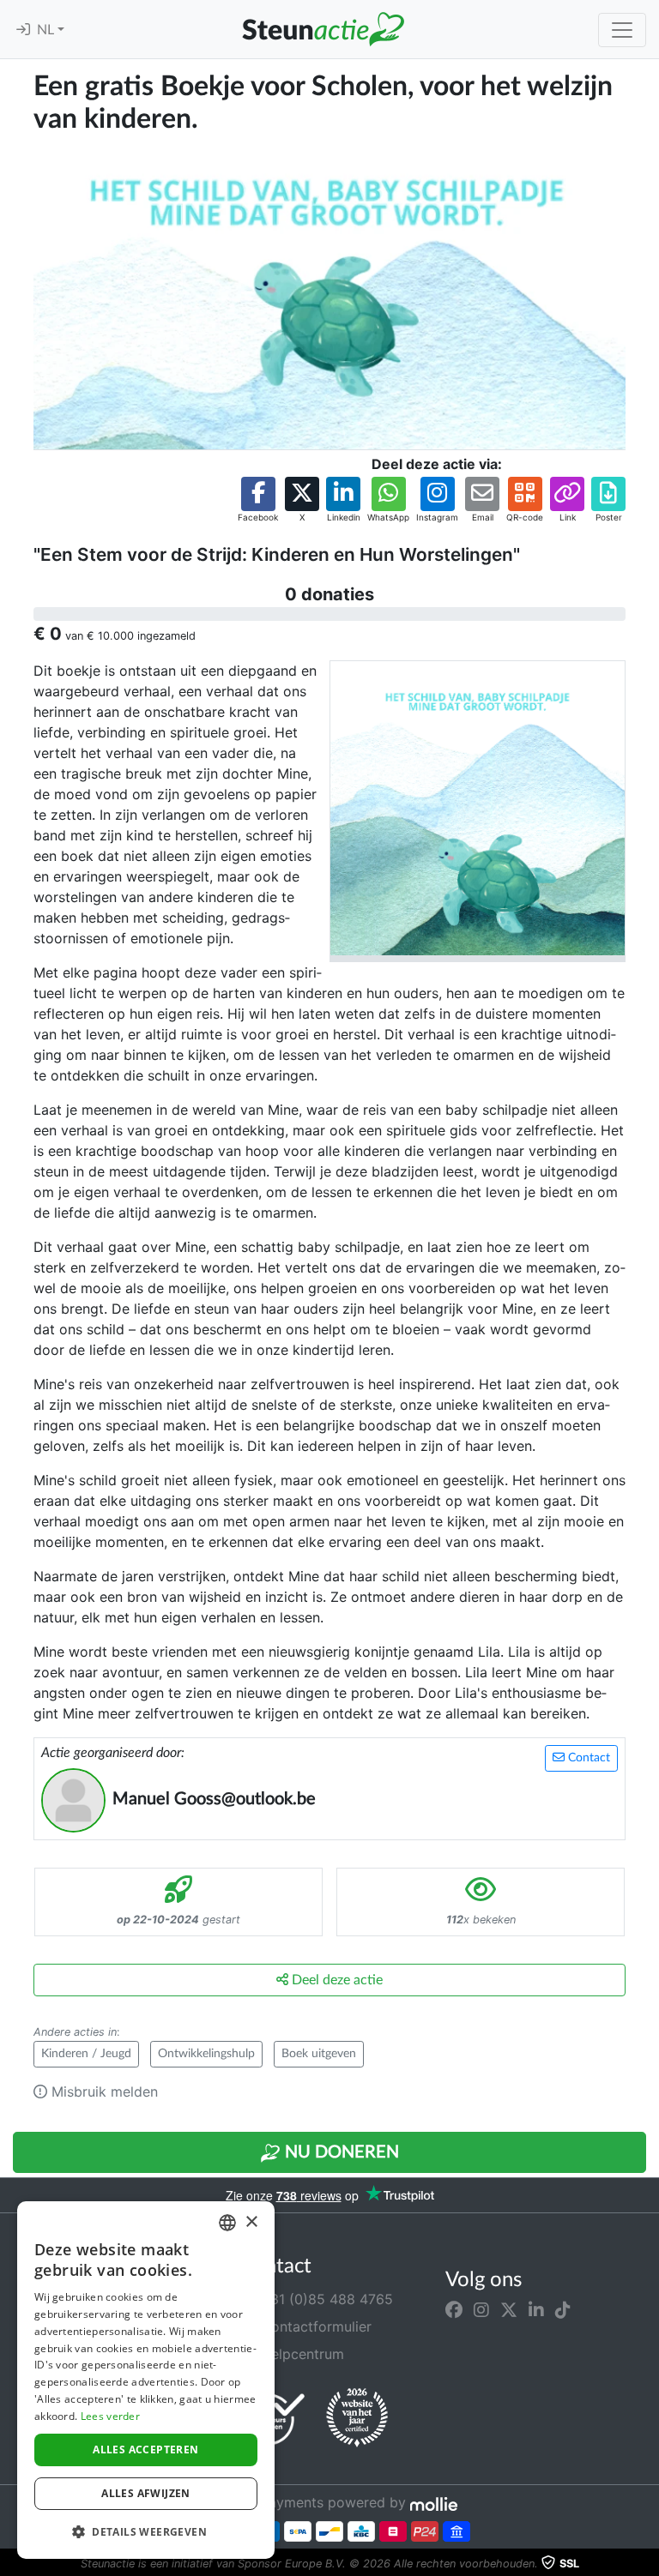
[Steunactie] (323, 29)
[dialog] (146, 2380)
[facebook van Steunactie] (454, 2309)
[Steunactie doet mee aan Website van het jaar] (357, 2418)
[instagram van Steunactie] (481, 2309)
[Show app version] (647, 2564)
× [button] (251, 2222)
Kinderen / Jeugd (86, 2054)
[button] (258, 500)
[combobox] (227, 2223)
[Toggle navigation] (622, 30)
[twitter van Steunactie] (509, 2309)
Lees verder (110, 2416)
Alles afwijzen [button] (146, 2493)
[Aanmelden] (23, 30)
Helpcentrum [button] (300, 2354)
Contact (587, 1758)
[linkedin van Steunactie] (536, 2309)
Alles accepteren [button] (145, 2450)
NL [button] (47, 30)
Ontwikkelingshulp (206, 2054)
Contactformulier (314, 2326)
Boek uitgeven (319, 2054)
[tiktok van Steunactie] (563, 2309)
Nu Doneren (340, 2152)
